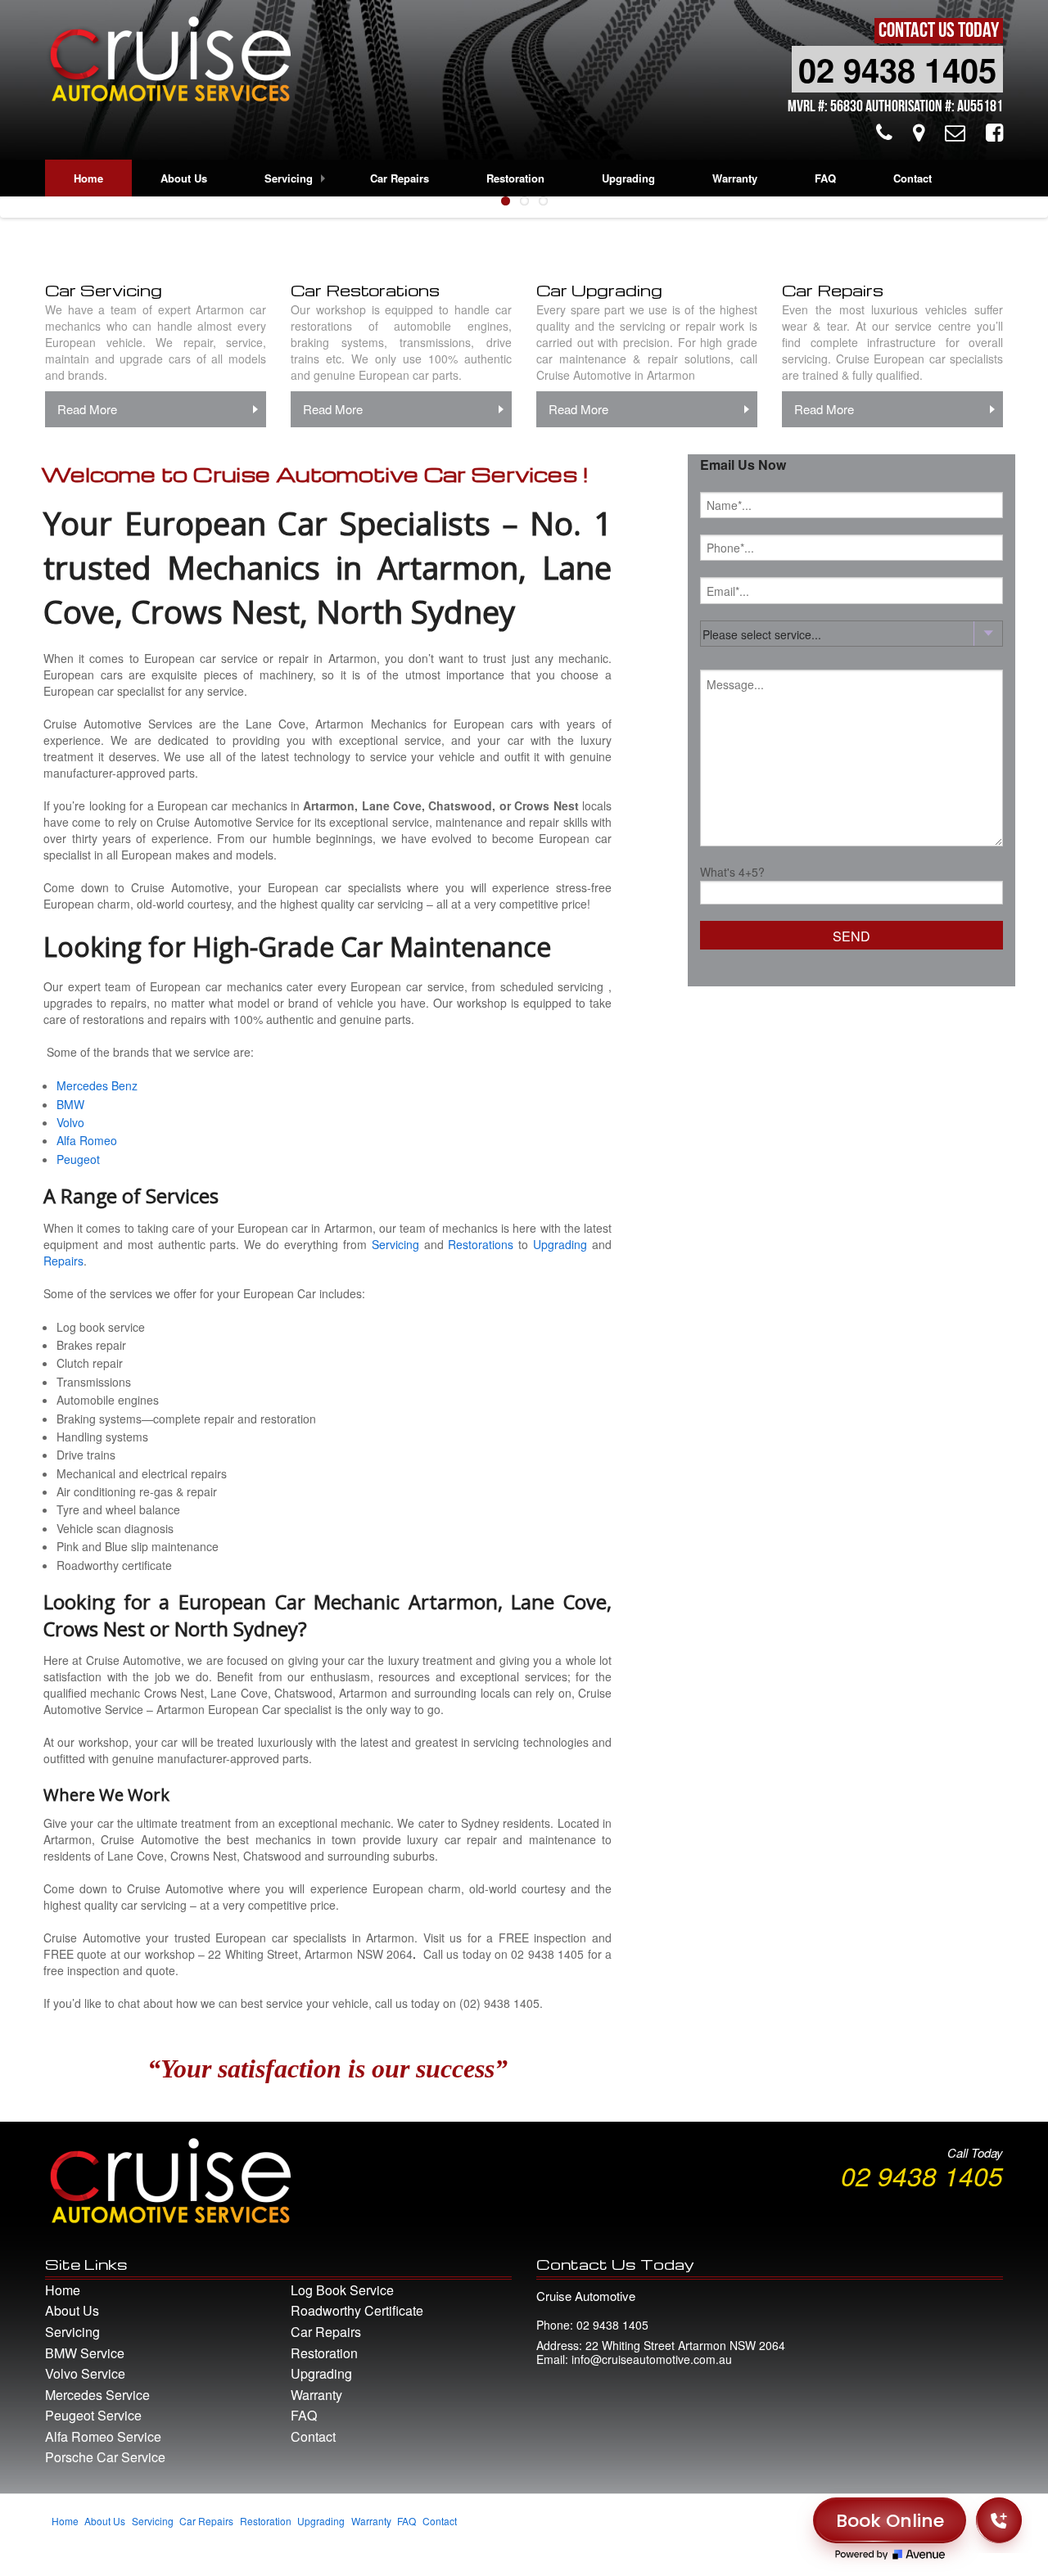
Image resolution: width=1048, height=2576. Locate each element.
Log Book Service (342, 2290)
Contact (912, 178)
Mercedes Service (97, 2395)
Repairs (63, 1261)
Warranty (735, 178)
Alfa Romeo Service (103, 2436)
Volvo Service (85, 2373)
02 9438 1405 (897, 69)
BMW (70, 1104)
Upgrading (628, 178)
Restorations (481, 1244)
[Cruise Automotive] (168, 63)
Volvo (70, 1122)
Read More (87, 409)
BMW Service (85, 2353)
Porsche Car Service (105, 2457)
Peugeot (78, 1159)
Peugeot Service (93, 2415)
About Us (184, 178)
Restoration (515, 178)
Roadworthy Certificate (357, 2310)
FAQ (825, 178)
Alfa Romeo (87, 1140)
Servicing (289, 178)
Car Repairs (400, 178)
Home (88, 178)
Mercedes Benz (97, 1085)
